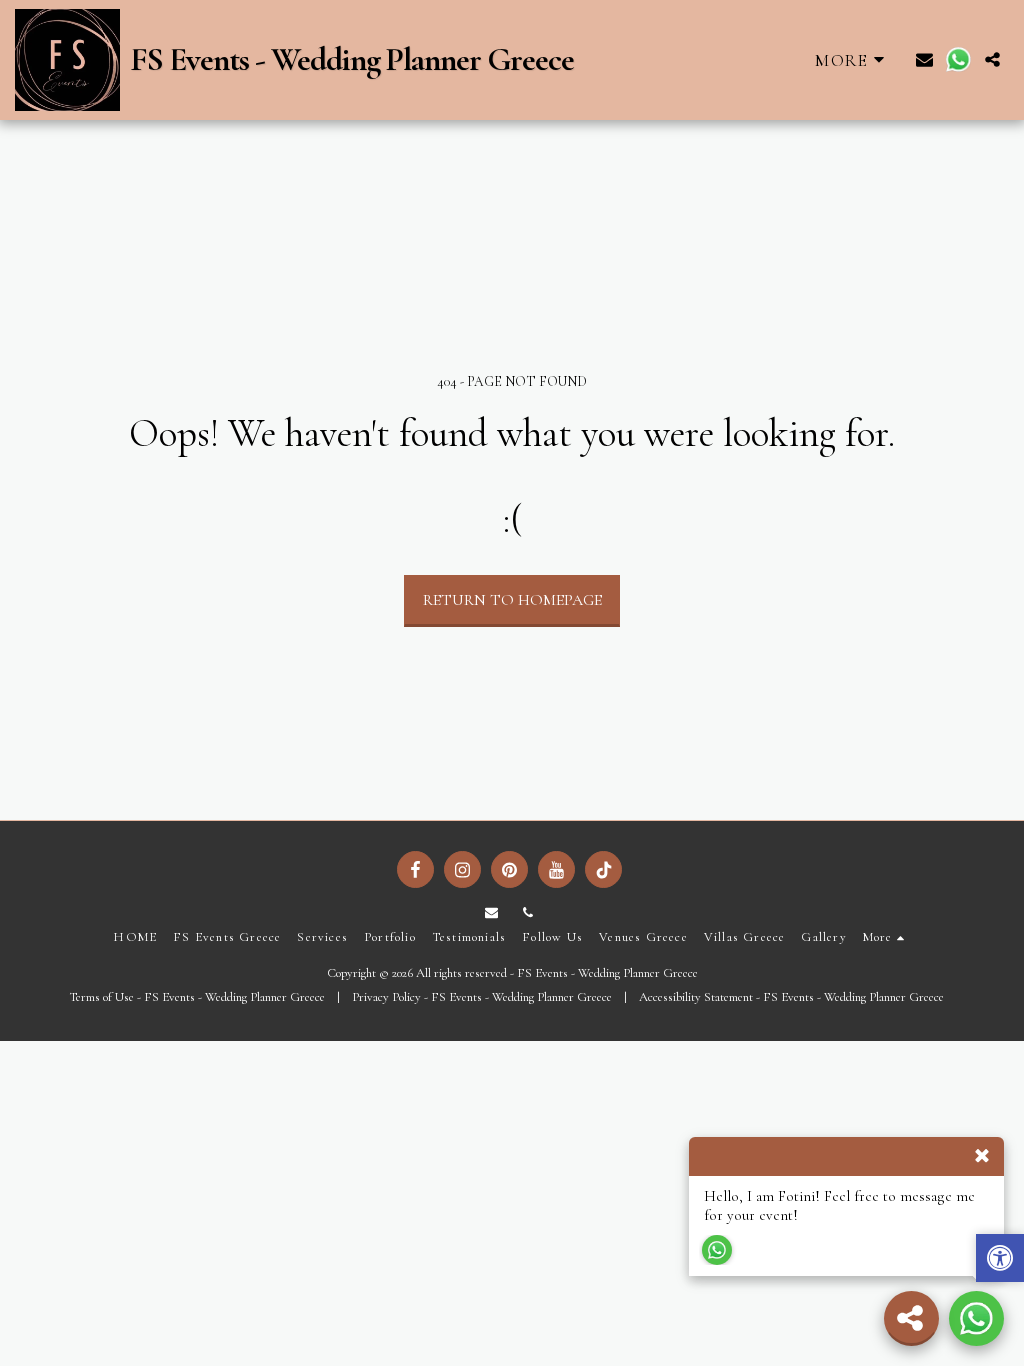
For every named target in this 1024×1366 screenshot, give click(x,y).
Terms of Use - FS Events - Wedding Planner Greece (197, 997)
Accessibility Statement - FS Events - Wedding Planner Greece (791, 997)
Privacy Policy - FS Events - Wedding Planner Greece (482, 997)
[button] (924, 59)
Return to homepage (512, 600)
